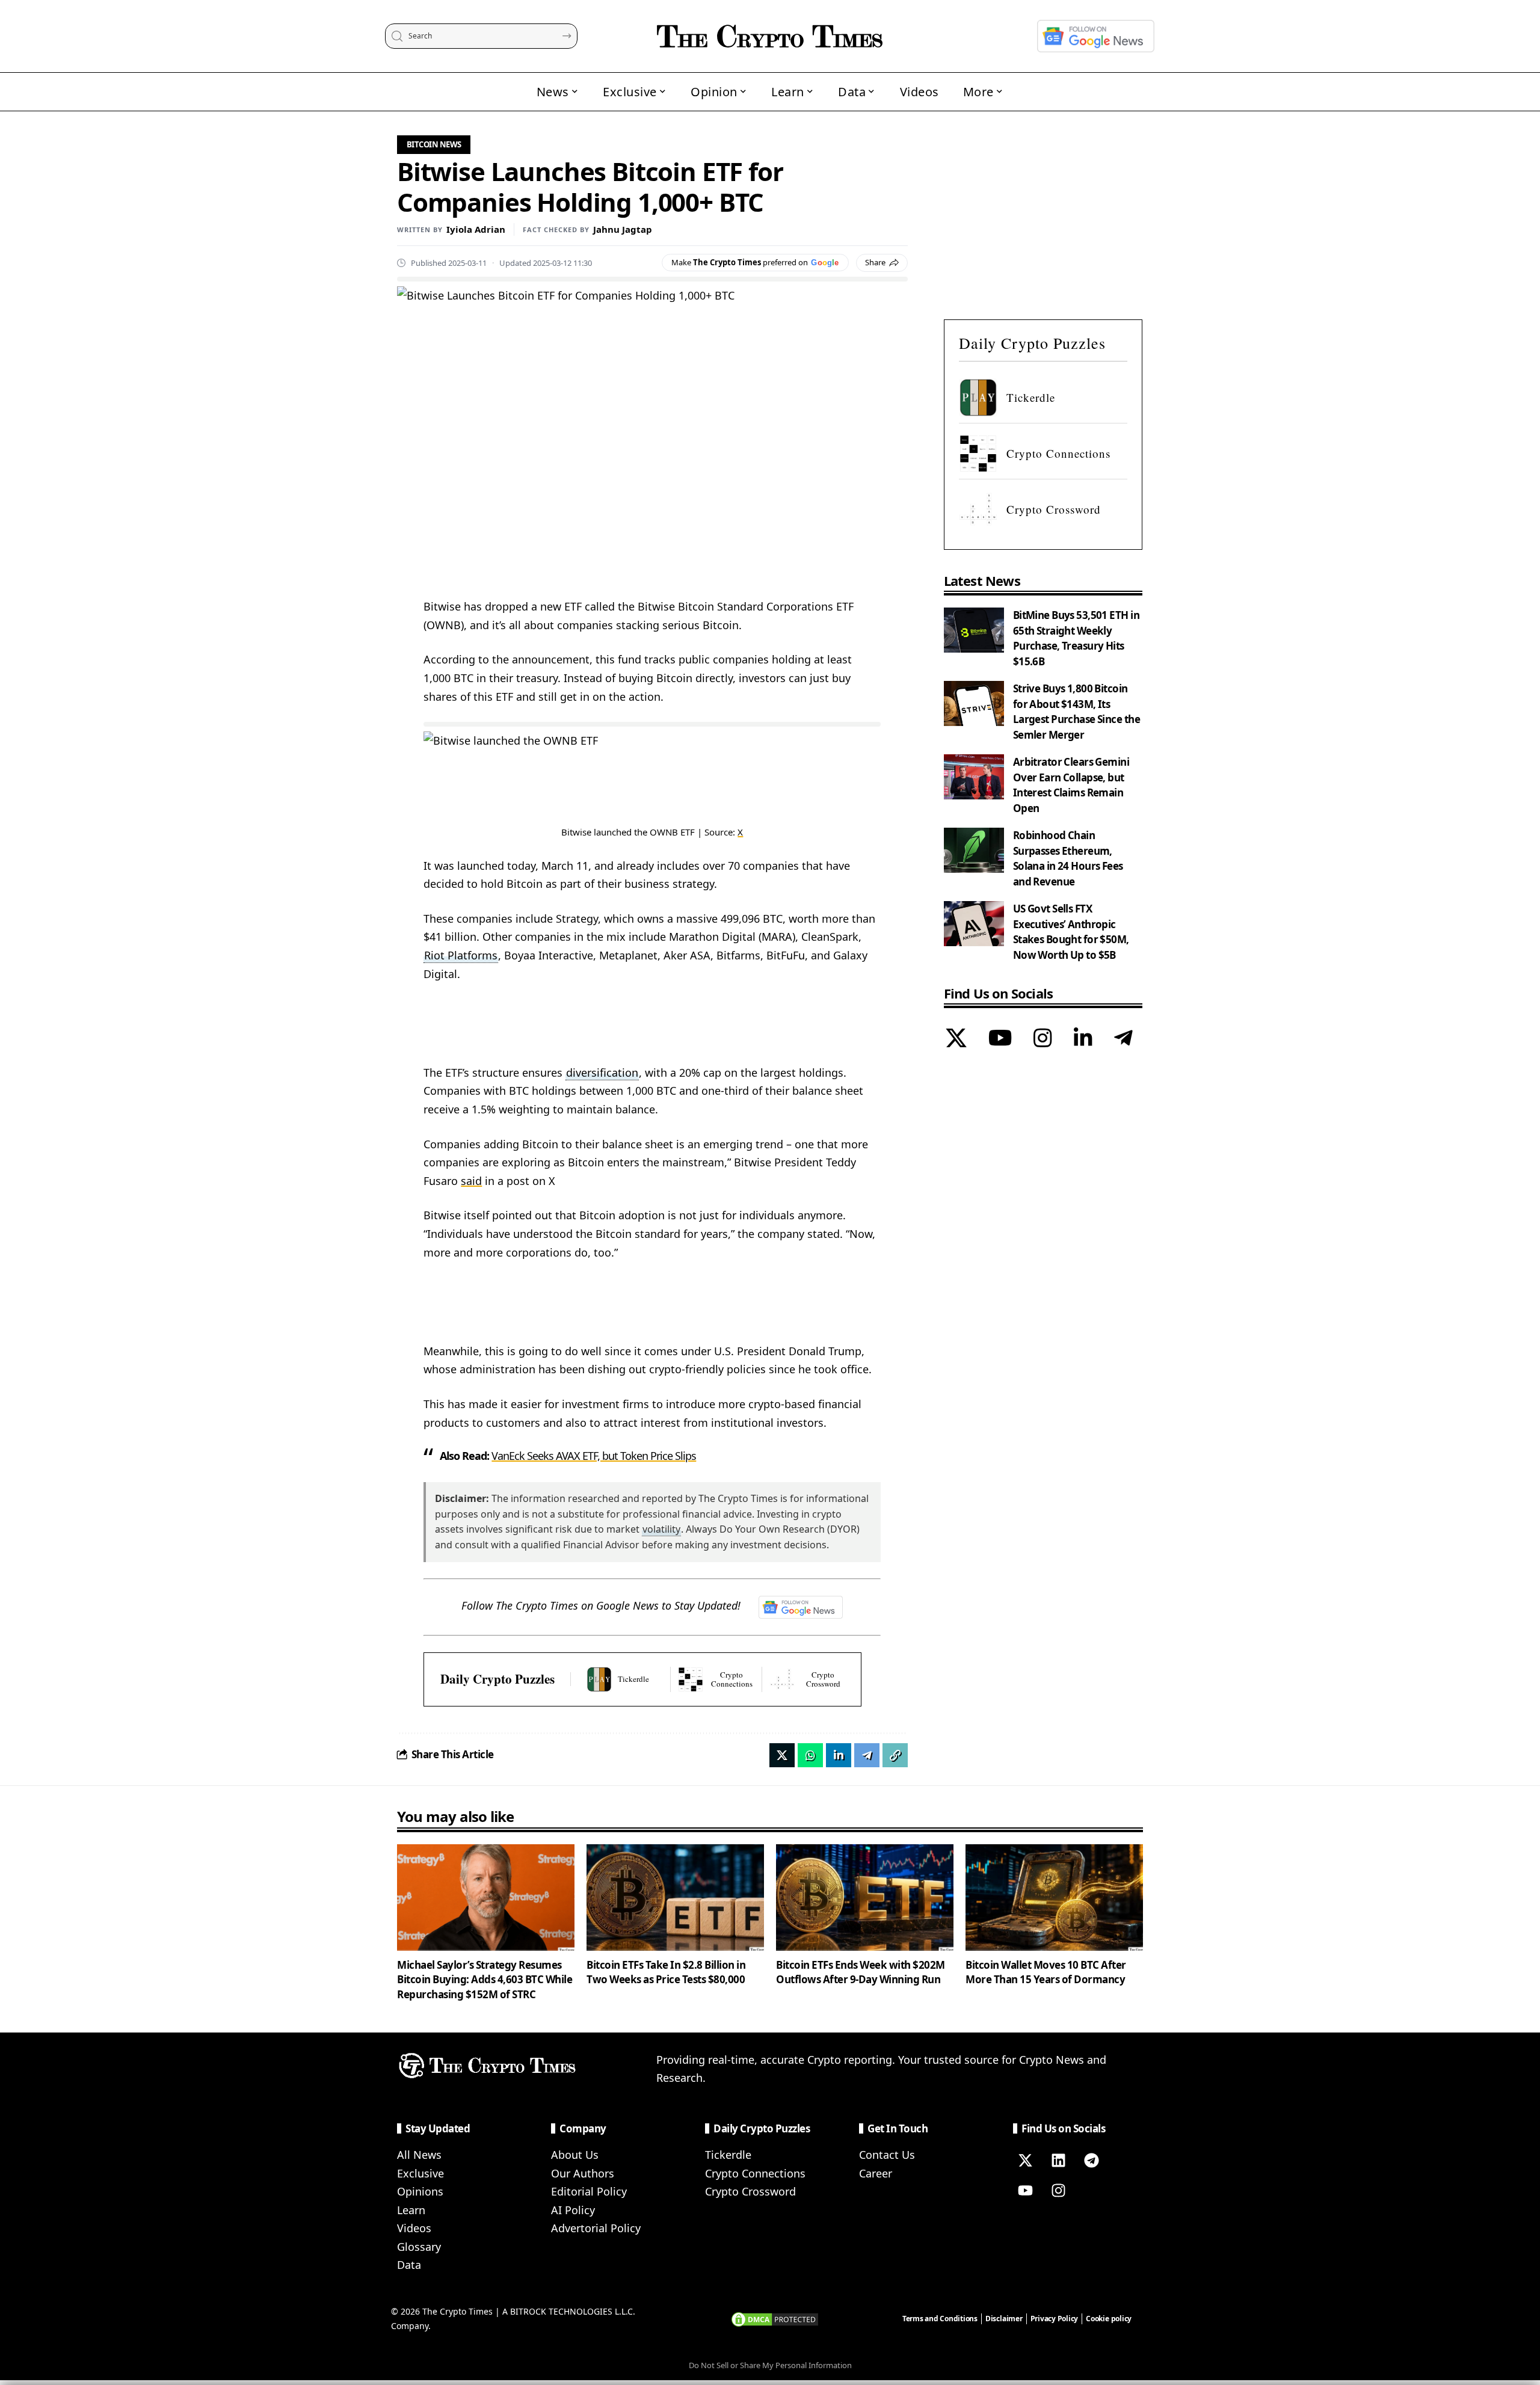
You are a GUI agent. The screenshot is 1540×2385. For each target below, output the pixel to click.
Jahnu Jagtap (623, 229)
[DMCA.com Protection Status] (775, 2318)
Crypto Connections (755, 2173)
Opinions (420, 2191)
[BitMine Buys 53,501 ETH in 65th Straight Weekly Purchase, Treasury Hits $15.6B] (974, 630)
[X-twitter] (1025, 2161)
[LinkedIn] (1083, 1039)
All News (419, 2155)
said (471, 1181)
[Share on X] (782, 1755)
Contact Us (887, 2155)
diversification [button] (602, 1072)
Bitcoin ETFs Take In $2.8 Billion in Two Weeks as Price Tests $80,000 (666, 1972)
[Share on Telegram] (867, 1755)
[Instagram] (1043, 1039)
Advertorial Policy (596, 2228)
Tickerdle (728, 2155)
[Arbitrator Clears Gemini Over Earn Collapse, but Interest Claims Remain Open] (974, 777)
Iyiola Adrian (476, 229)
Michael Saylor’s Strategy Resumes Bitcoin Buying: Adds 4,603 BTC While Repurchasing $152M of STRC (485, 1980)
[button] (895, 1755)
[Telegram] (1123, 1039)
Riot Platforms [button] (461, 955)
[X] (956, 1039)
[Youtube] (1025, 2191)
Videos (414, 2228)
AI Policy (573, 2210)
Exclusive (420, 2173)
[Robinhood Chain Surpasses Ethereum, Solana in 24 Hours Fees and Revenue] (974, 850)
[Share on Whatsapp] (810, 1755)
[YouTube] (1000, 1039)
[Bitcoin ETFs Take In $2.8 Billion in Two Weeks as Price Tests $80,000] (675, 1897)
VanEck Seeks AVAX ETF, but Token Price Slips (594, 1456)
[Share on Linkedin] (839, 1755)
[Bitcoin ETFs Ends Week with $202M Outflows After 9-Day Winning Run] (865, 1897)
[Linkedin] (1058, 2161)
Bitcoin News (434, 144)
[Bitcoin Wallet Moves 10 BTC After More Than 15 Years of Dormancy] (1054, 1897)
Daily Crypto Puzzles (497, 1679)
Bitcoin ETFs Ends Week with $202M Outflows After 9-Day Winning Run (861, 1972)
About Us (575, 2155)
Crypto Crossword (750, 2191)
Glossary (419, 2247)
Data (409, 2265)
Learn (411, 2210)
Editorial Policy (589, 2191)
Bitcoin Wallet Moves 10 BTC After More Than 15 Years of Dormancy (1046, 1972)
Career (876, 2173)
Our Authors (583, 2173)
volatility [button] (661, 1529)
